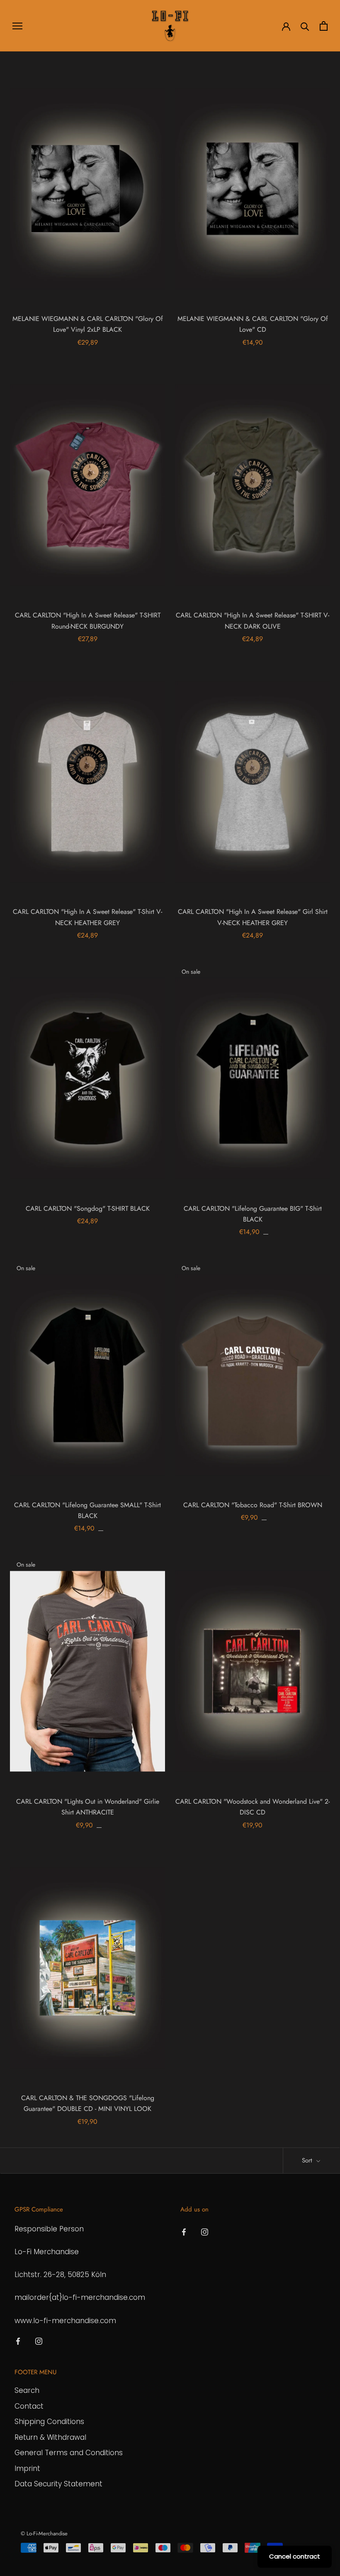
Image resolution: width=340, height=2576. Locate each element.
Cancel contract (295, 2556)
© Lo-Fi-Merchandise (44, 2533)
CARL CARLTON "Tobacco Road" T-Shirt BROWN (253, 1505)
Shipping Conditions (49, 2422)
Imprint (27, 2468)
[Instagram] (39, 2341)
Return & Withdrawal (50, 2437)
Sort (308, 2160)
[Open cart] (324, 26)
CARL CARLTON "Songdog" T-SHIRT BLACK (88, 1208)
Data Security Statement (58, 2484)
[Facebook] (18, 2341)
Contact (29, 2406)
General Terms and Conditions (69, 2453)
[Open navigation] (17, 26)
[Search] (305, 26)
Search (27, 2390)
